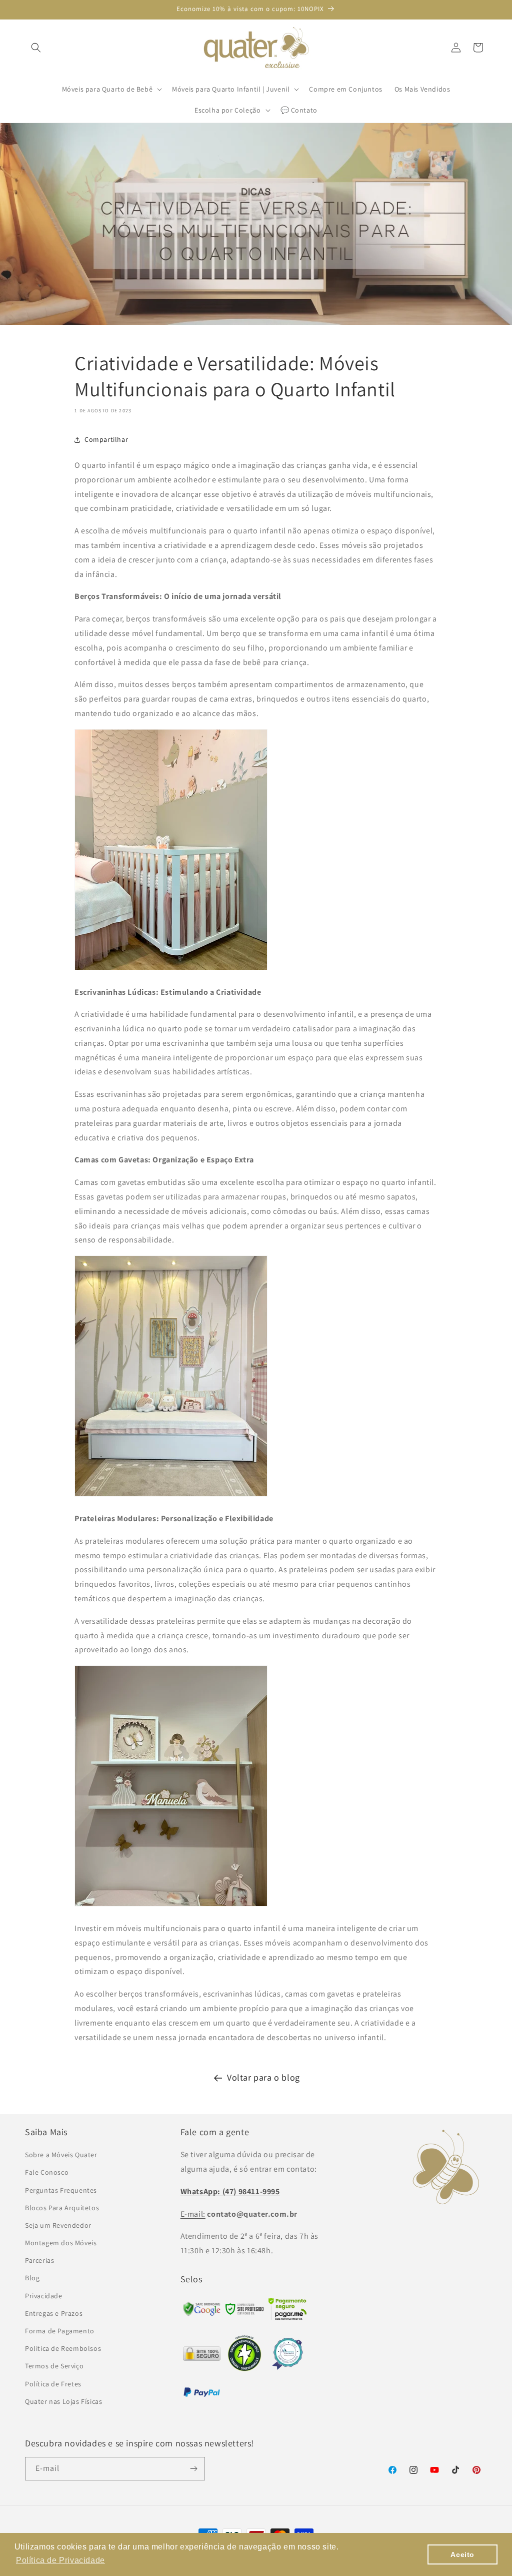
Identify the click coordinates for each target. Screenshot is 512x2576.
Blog (32, 2278)
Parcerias (39, 2260)
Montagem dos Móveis (61, 2243)
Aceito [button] (462, 2554)
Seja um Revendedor (58, 2225)
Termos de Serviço (54, 2366)
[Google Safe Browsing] (244, 2312)
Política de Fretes (53, 2384)
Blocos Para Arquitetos (62, 2208)
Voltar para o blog (263, 2077)
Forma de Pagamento (60, 2331)
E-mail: (193, 2214)
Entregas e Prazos (54, 2313)
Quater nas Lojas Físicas (63, 2401)
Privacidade (44, 2296)
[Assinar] (193, 2469)
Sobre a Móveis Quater (61, 2155)
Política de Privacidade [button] (60, 2560)
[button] (36, 48)
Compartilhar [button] (106, 439)
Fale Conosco (47, 2172)
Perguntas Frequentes (61, 2190)
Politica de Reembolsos (63, 2348)
